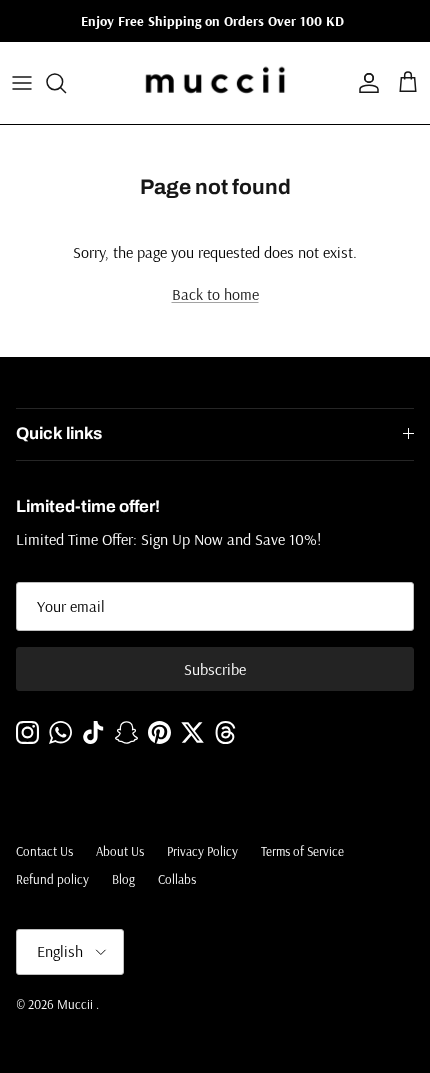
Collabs (177, 879)
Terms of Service (302, 851)
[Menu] (22, 83)
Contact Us (44, 851)
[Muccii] (215, 83)
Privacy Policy (202, 851)
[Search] (66, 83)
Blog (123, 879)
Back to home (215, 294)
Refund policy (52, 879)
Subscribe (215, 669)
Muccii (76, 1004)
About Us (120, 851)
